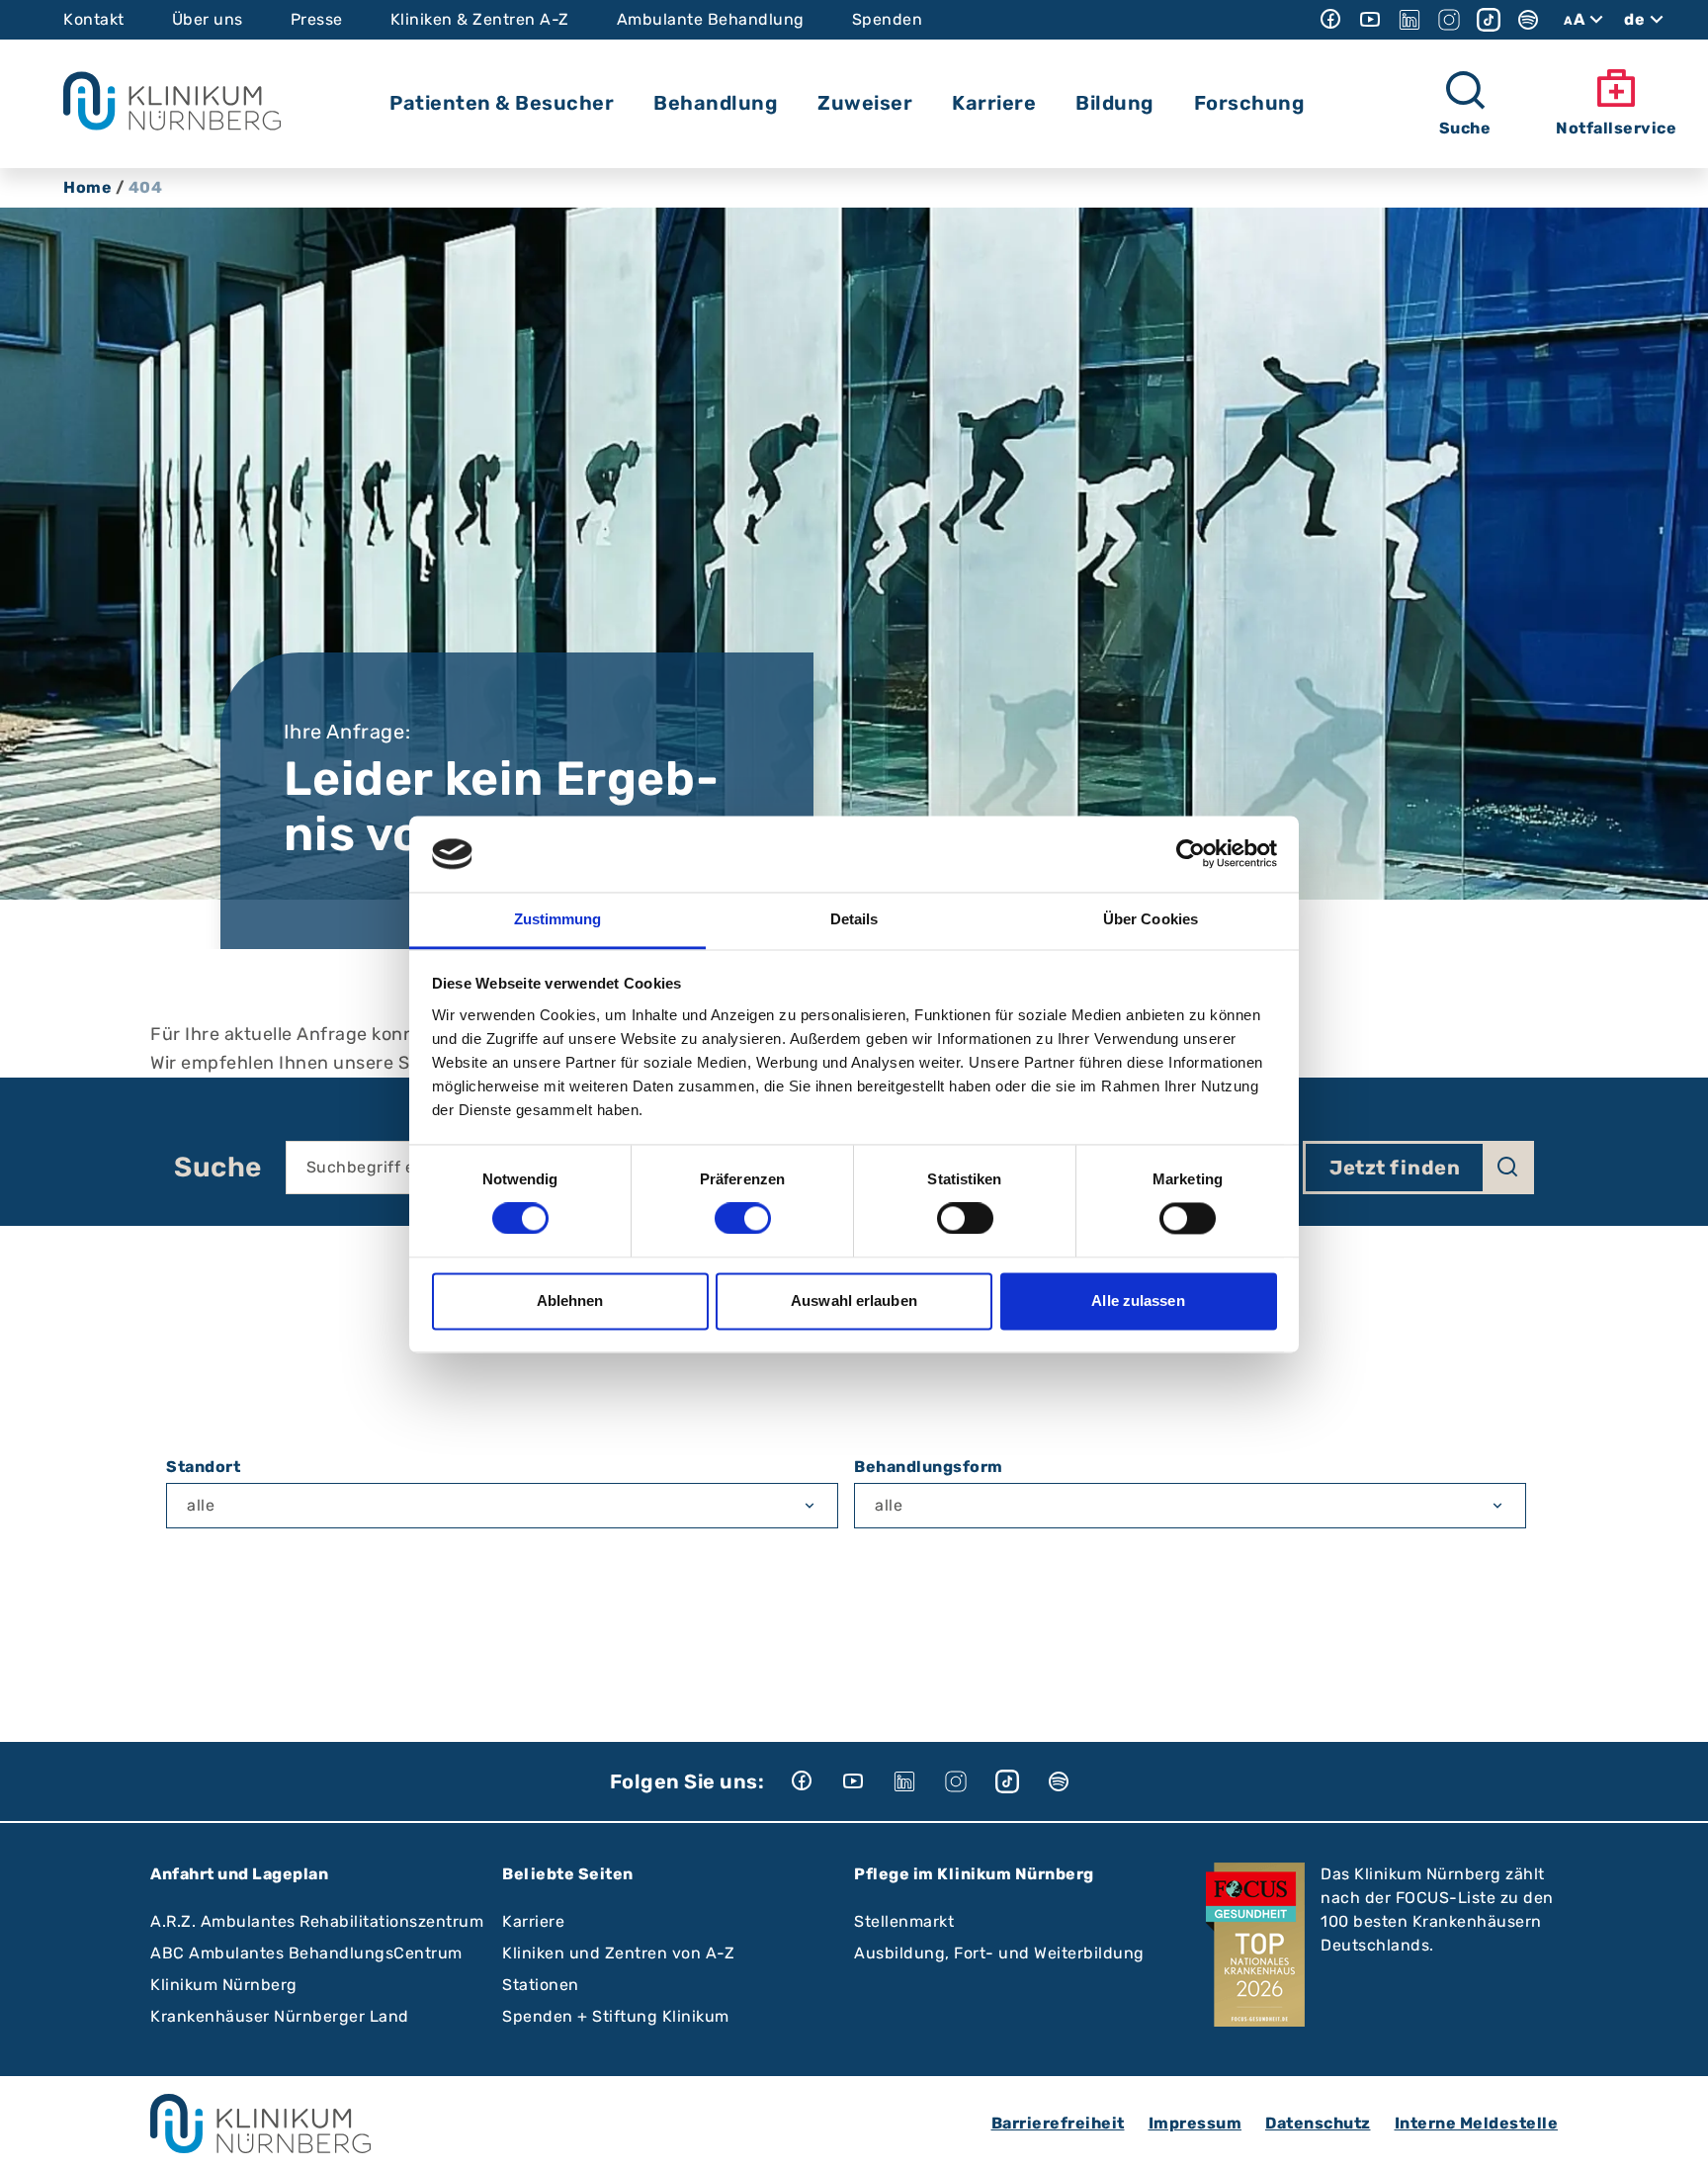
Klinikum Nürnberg (224, 1985)
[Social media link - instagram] (1449, 20)
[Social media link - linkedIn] (1409, 20)
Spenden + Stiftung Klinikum (616, 2016)
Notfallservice (1616, 128)
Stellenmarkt (904, 1921)
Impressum (1196, 2123)
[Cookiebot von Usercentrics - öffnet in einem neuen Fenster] (1191, 854)
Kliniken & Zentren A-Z (480, 19)
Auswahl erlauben (854, 1301)
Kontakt (94, 19)
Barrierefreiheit (1058, 2123)
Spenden (888, 19)
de (1634, 19)
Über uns (208, 19)
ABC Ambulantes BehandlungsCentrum (306, 1953)
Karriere (533, 1921)
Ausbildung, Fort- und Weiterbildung (999, 1953)
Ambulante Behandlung (711, 19)
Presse (317, 19)
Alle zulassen (1138, 1301)
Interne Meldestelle (1477, 2123)
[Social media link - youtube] (1370, 20)
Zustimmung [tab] (558, 919)
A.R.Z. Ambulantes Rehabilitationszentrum (317, 1921)
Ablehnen (570, 1301)
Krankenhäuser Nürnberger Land (280, 2016)
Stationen (541, 1985)
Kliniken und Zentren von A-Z (618, 1953)
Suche (218, 1168)
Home (87, 187)
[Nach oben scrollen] (1674, 2135)
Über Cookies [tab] (1151, 919)
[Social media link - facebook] (1330, 20)
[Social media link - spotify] (1528, 20)
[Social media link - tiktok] (1489, 20)
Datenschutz (1318, 2123)
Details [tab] (854, 919)
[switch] (743, 1219)
